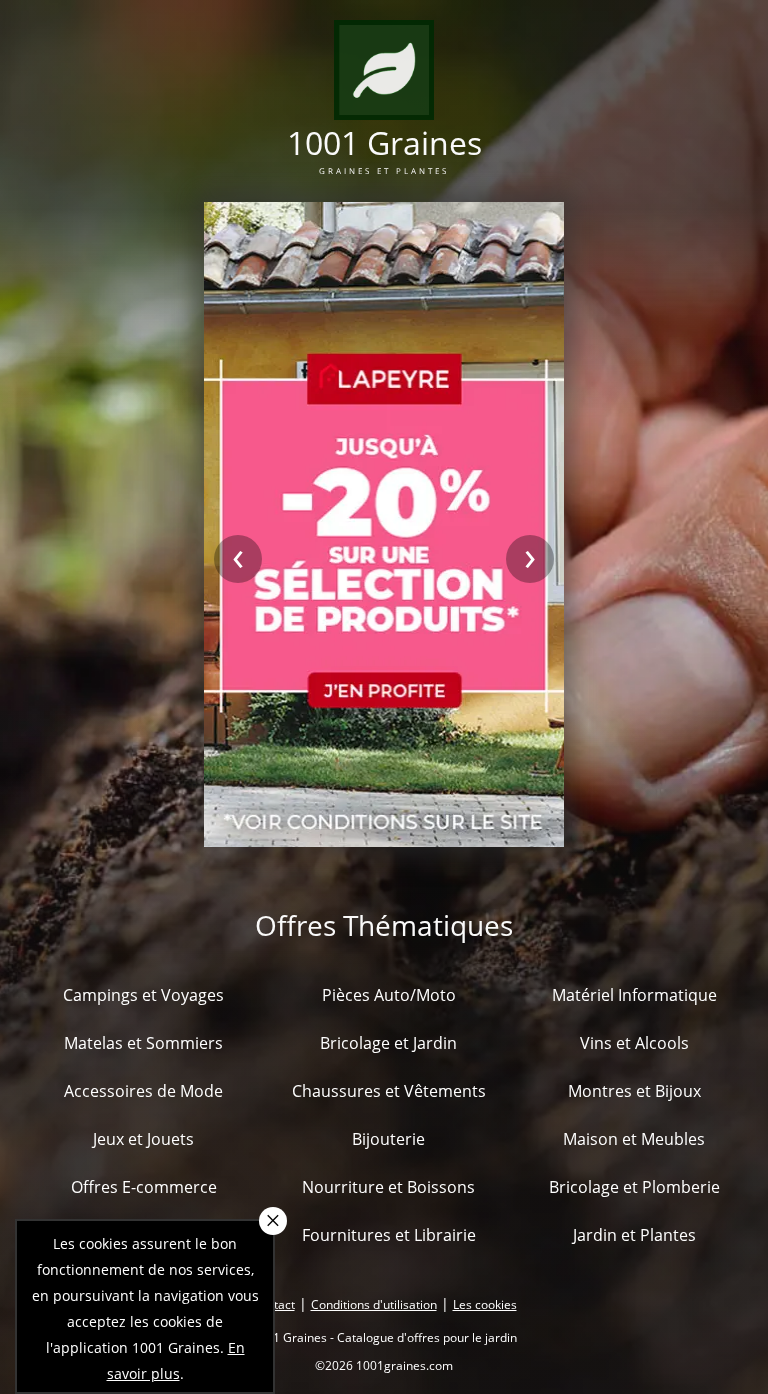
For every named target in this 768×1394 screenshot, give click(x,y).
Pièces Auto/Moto (389, 995)
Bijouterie (388, 1139)
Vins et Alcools (634, 1043)
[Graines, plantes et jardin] (384, 107)
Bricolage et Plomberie (634, 1187)
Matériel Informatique (634, 995)
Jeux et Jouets (143, 1139)
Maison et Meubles (634, 1139)
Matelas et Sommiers (143, 1043)
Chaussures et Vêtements (389, 1091)
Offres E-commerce (144, 1187)
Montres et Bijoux (634, 1091)
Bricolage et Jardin (388, 1043)
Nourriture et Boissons (388, 1187)
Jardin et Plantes (634, 1235)
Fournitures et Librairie (389, 1235)
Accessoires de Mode (143, 1091)
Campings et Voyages (143, 995)
